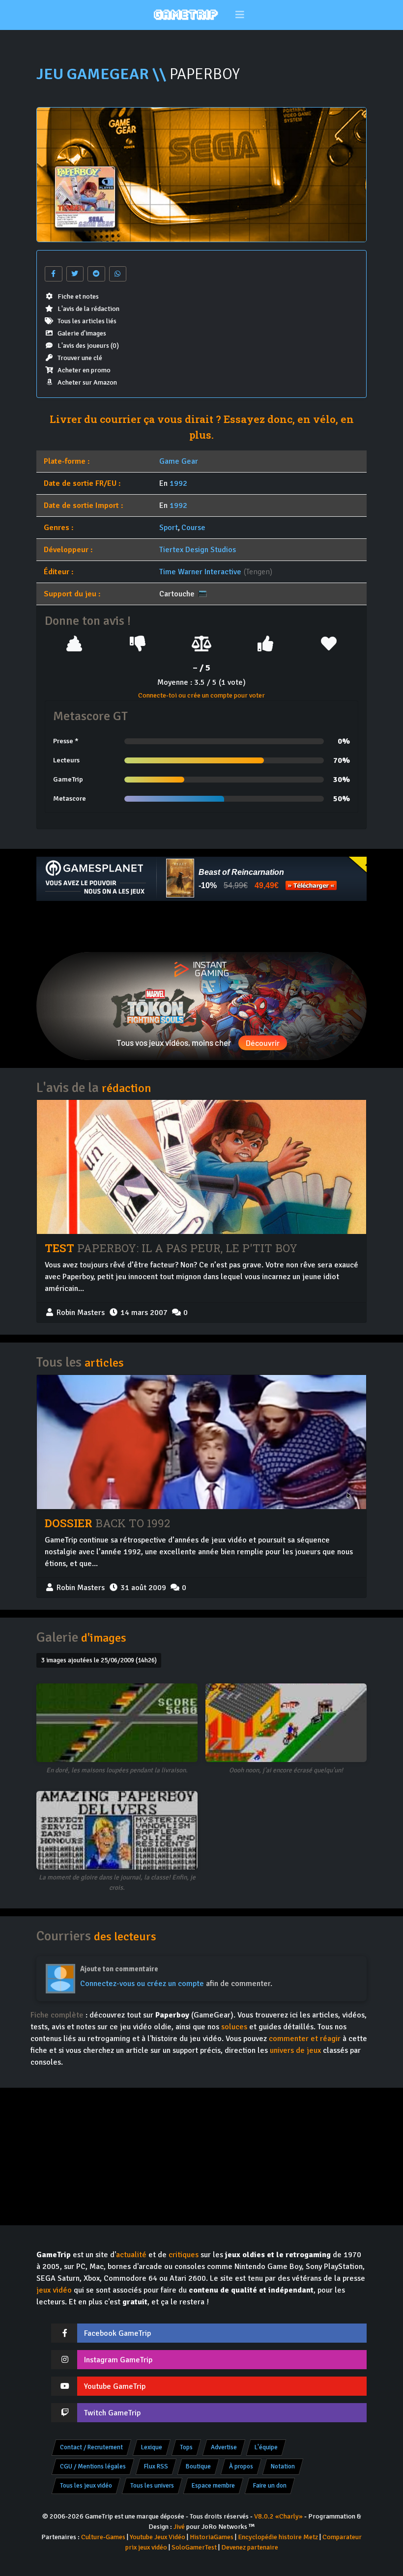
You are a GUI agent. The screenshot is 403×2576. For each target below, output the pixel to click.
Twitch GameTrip (112, 2413)
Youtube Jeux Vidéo (158, 2537)
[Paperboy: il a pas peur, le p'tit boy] (201, 1167)
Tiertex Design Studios (198, 550)
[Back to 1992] (201, 1442)
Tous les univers (152, 2486)
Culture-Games (103, 2537)
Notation (283, 2466)
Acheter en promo (84, 370)
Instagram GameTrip (118, 2360)
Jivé (179, 2527)
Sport (169, 528)
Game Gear (179, 461)
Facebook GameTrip (117, 2333)
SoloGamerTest (194, 2547)
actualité (131, 2255)
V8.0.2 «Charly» (278, 2516)
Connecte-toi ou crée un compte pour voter (201, 695)
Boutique (198, 2466)
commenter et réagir (305, 2039)
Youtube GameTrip (115, 2386)
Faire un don (270, 2486)
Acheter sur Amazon (87, 382)
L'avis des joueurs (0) (88, 346)
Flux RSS (156, 2466)
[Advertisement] (201, 926)
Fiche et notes (78, 296)
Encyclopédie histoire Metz (278, 2537)
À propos (241, 2466)
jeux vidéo (54, 2290)
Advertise (224, 2447)
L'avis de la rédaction (88, 309)
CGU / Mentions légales (93, 2466)
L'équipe (266, 2447)
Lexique (152, 2447)
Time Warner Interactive (200, 572)
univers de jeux (295, 2050)
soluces (234, 2027)
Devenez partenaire (250, 2547)
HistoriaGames (212, 2537)
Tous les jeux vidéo (86, 2486)
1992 (178, 483)
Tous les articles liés (87, 321)
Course (193, 528)
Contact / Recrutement (91, 2447)
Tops (186, 2447)
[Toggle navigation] (240, 15)
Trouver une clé (80, 358)
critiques (184, 2255)
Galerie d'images (82, 333)
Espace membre (213, 2486)
